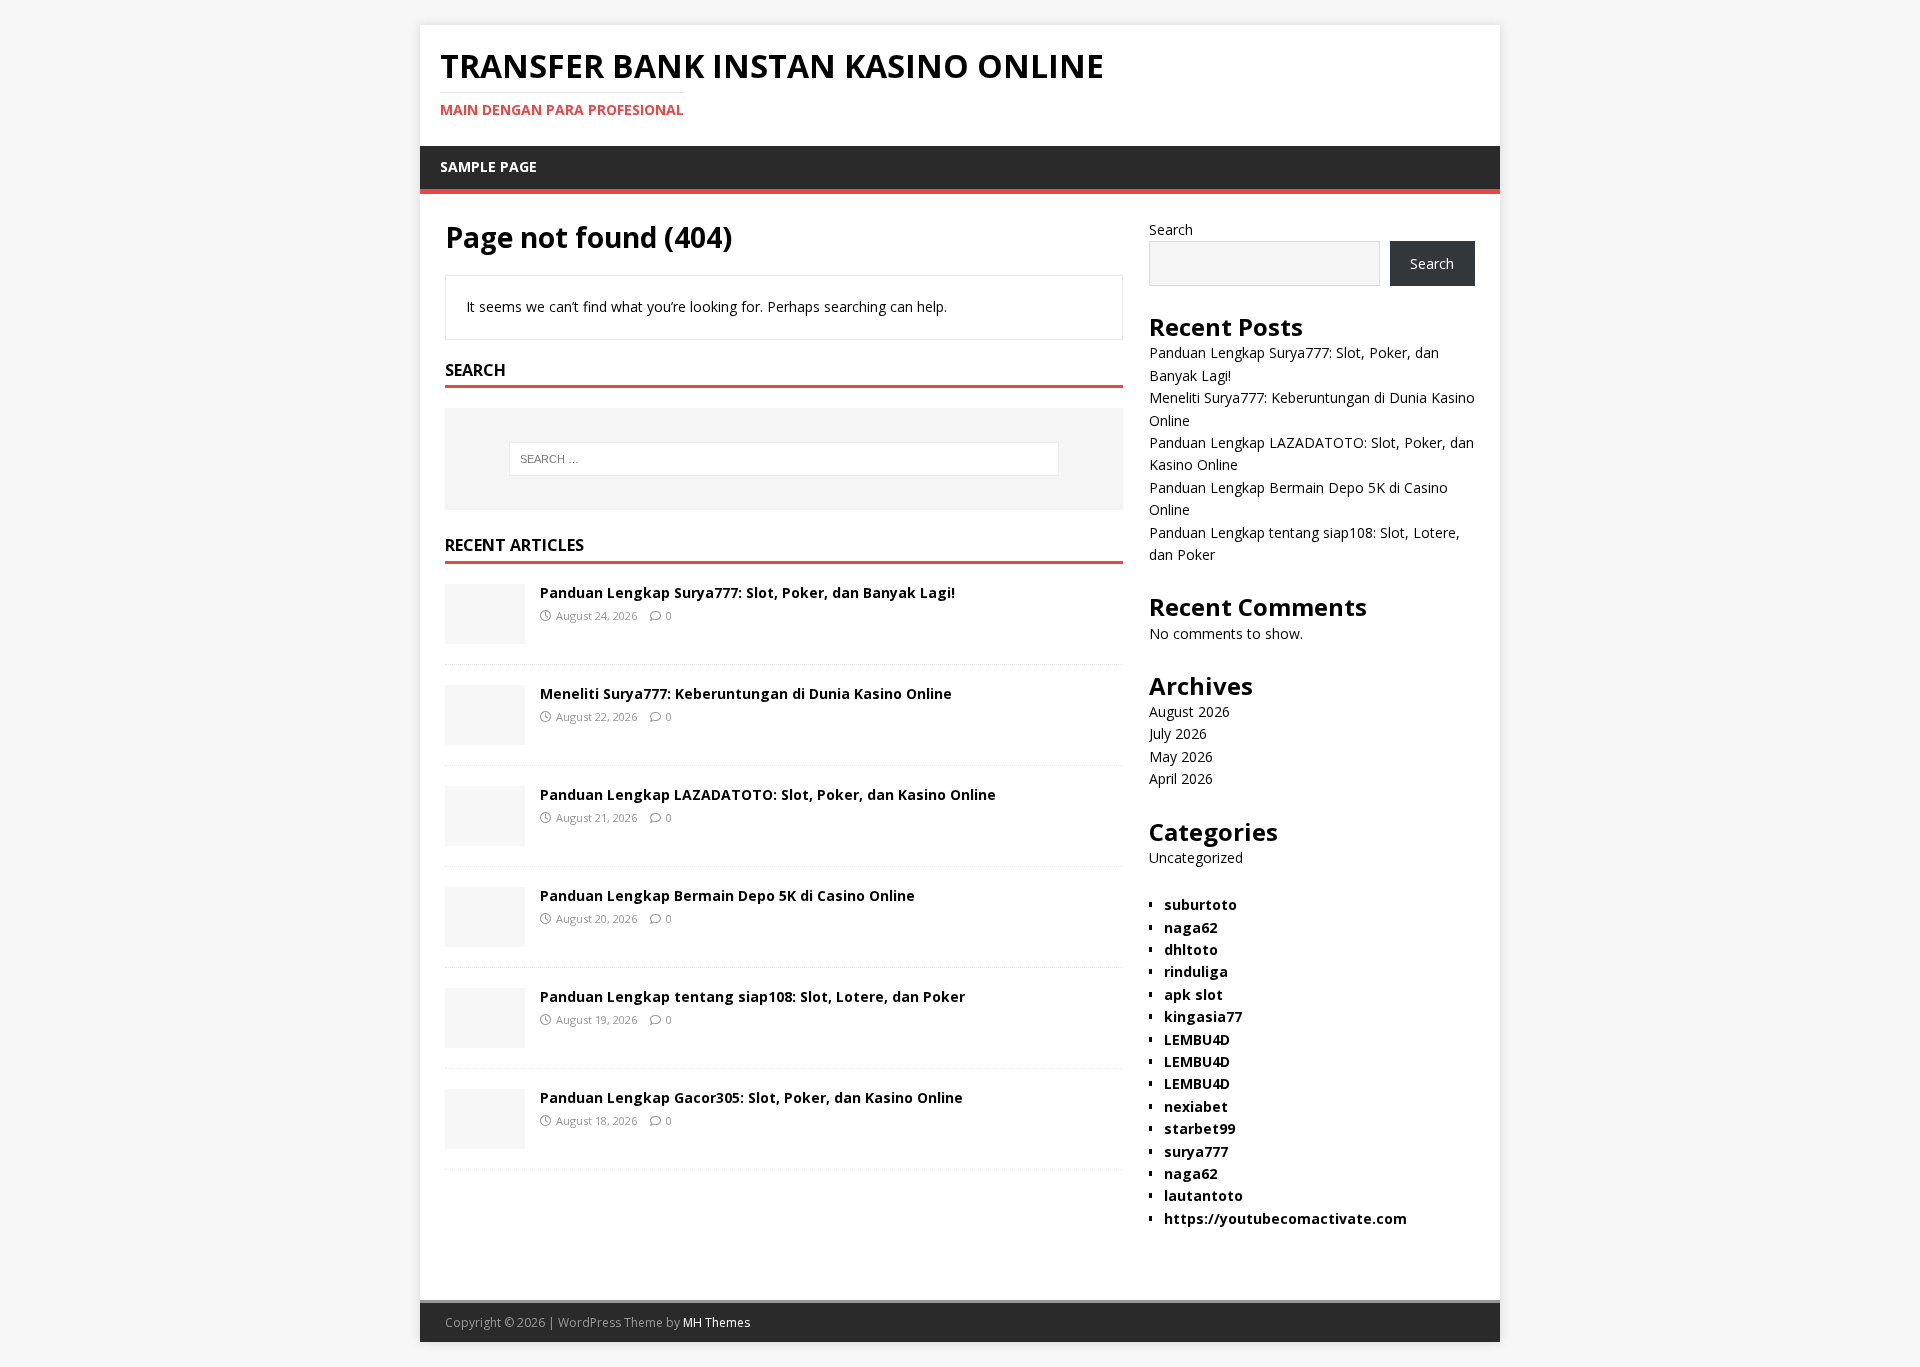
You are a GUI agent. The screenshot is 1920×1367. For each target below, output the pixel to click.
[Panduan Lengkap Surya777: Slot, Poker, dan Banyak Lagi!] (485, 632)
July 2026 (1178, 733)
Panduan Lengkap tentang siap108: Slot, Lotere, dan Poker (752, 996)
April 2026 (1181, 778)
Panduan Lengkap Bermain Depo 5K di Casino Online (727, 895)
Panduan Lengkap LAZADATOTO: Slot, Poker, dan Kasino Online (768, 794)
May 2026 (1181, 756)
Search (1171, 229)
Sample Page (488, 166)
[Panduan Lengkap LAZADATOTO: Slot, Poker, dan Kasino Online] (485, 834)
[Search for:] (784, 459)
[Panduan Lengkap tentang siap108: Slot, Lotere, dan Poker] (485, 1036)
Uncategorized (1196, 857)
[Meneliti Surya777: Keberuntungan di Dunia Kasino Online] (485, 733)
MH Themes (716, 1322)
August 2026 (1189, 711)
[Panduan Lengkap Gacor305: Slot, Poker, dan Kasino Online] (485, 1137)
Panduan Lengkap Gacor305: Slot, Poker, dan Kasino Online (751, 1097)
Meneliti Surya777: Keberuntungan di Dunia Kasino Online (746, 693)
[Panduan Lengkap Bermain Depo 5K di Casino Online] (485, 935)
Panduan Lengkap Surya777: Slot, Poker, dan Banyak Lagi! (747, 592)
